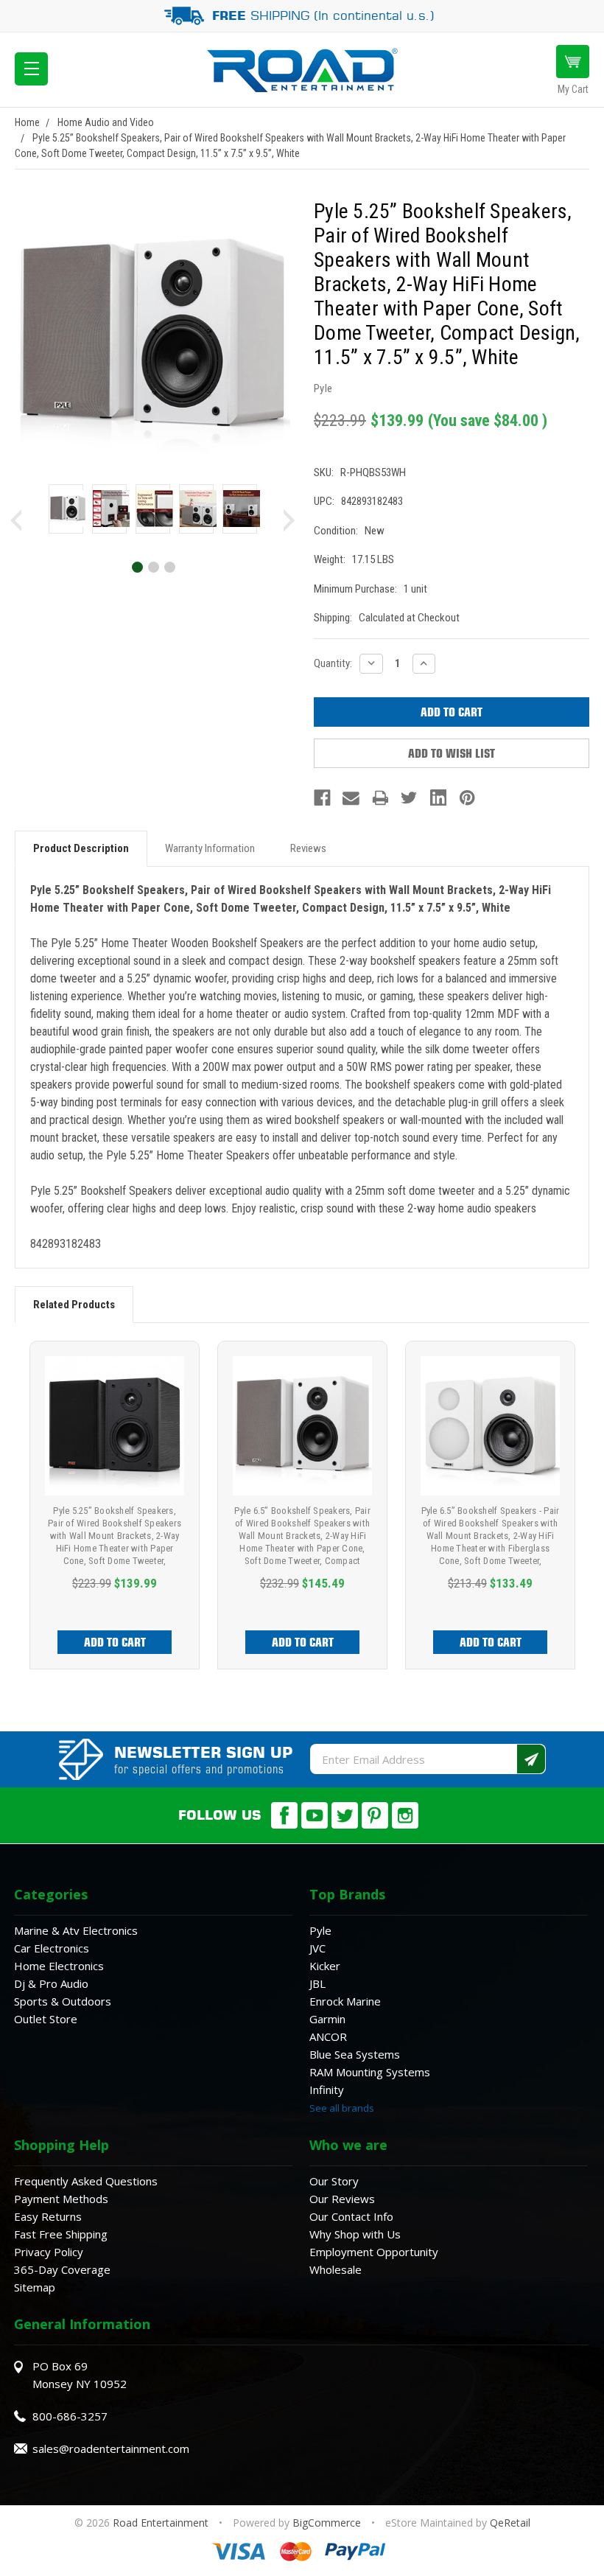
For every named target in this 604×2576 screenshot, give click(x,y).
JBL (317, 1983)
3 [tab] (169, 566)
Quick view (115, 1426)
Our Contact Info (351, 2216)
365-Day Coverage (62, 2269)
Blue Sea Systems (355, 2054)
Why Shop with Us (355, 2234)
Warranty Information (210, 848)
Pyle (320, 1930)
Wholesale (336, 2269)
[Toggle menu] (31, 69)
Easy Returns (48, 2216)
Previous (16, 520)
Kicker (325, 1966)
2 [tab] (153, 566)
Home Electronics (59, 1966)
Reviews (308, 848)
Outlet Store (46, 2019)
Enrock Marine (345, 2001)
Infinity (327, 2090)
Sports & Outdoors (63, 2001)
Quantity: (333, 663)
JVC (317, 1948)
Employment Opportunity (374, 2252)
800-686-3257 (70, 2416)
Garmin (327, 2019)
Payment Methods (61, 2199)
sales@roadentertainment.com (111, 2448)
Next (289, 520)
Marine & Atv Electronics (76, 1930)
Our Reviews (342, 2199)
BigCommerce (327, 2523)
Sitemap (35, 2287)
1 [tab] (137, 566)
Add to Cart (115, 1642)
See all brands (342, 2108)
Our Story (334, 2181)
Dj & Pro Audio (51, 1983)
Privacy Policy (49, 2252)
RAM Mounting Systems (370, 2072)
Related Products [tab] (74, 1305)
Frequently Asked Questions (86, 2181)
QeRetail (510, 2523)
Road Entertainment (162, 2523)
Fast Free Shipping (61, 2234)
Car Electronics (52, 1948)
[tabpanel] (66, 512)
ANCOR (328, 2036)
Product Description (81, 848)
